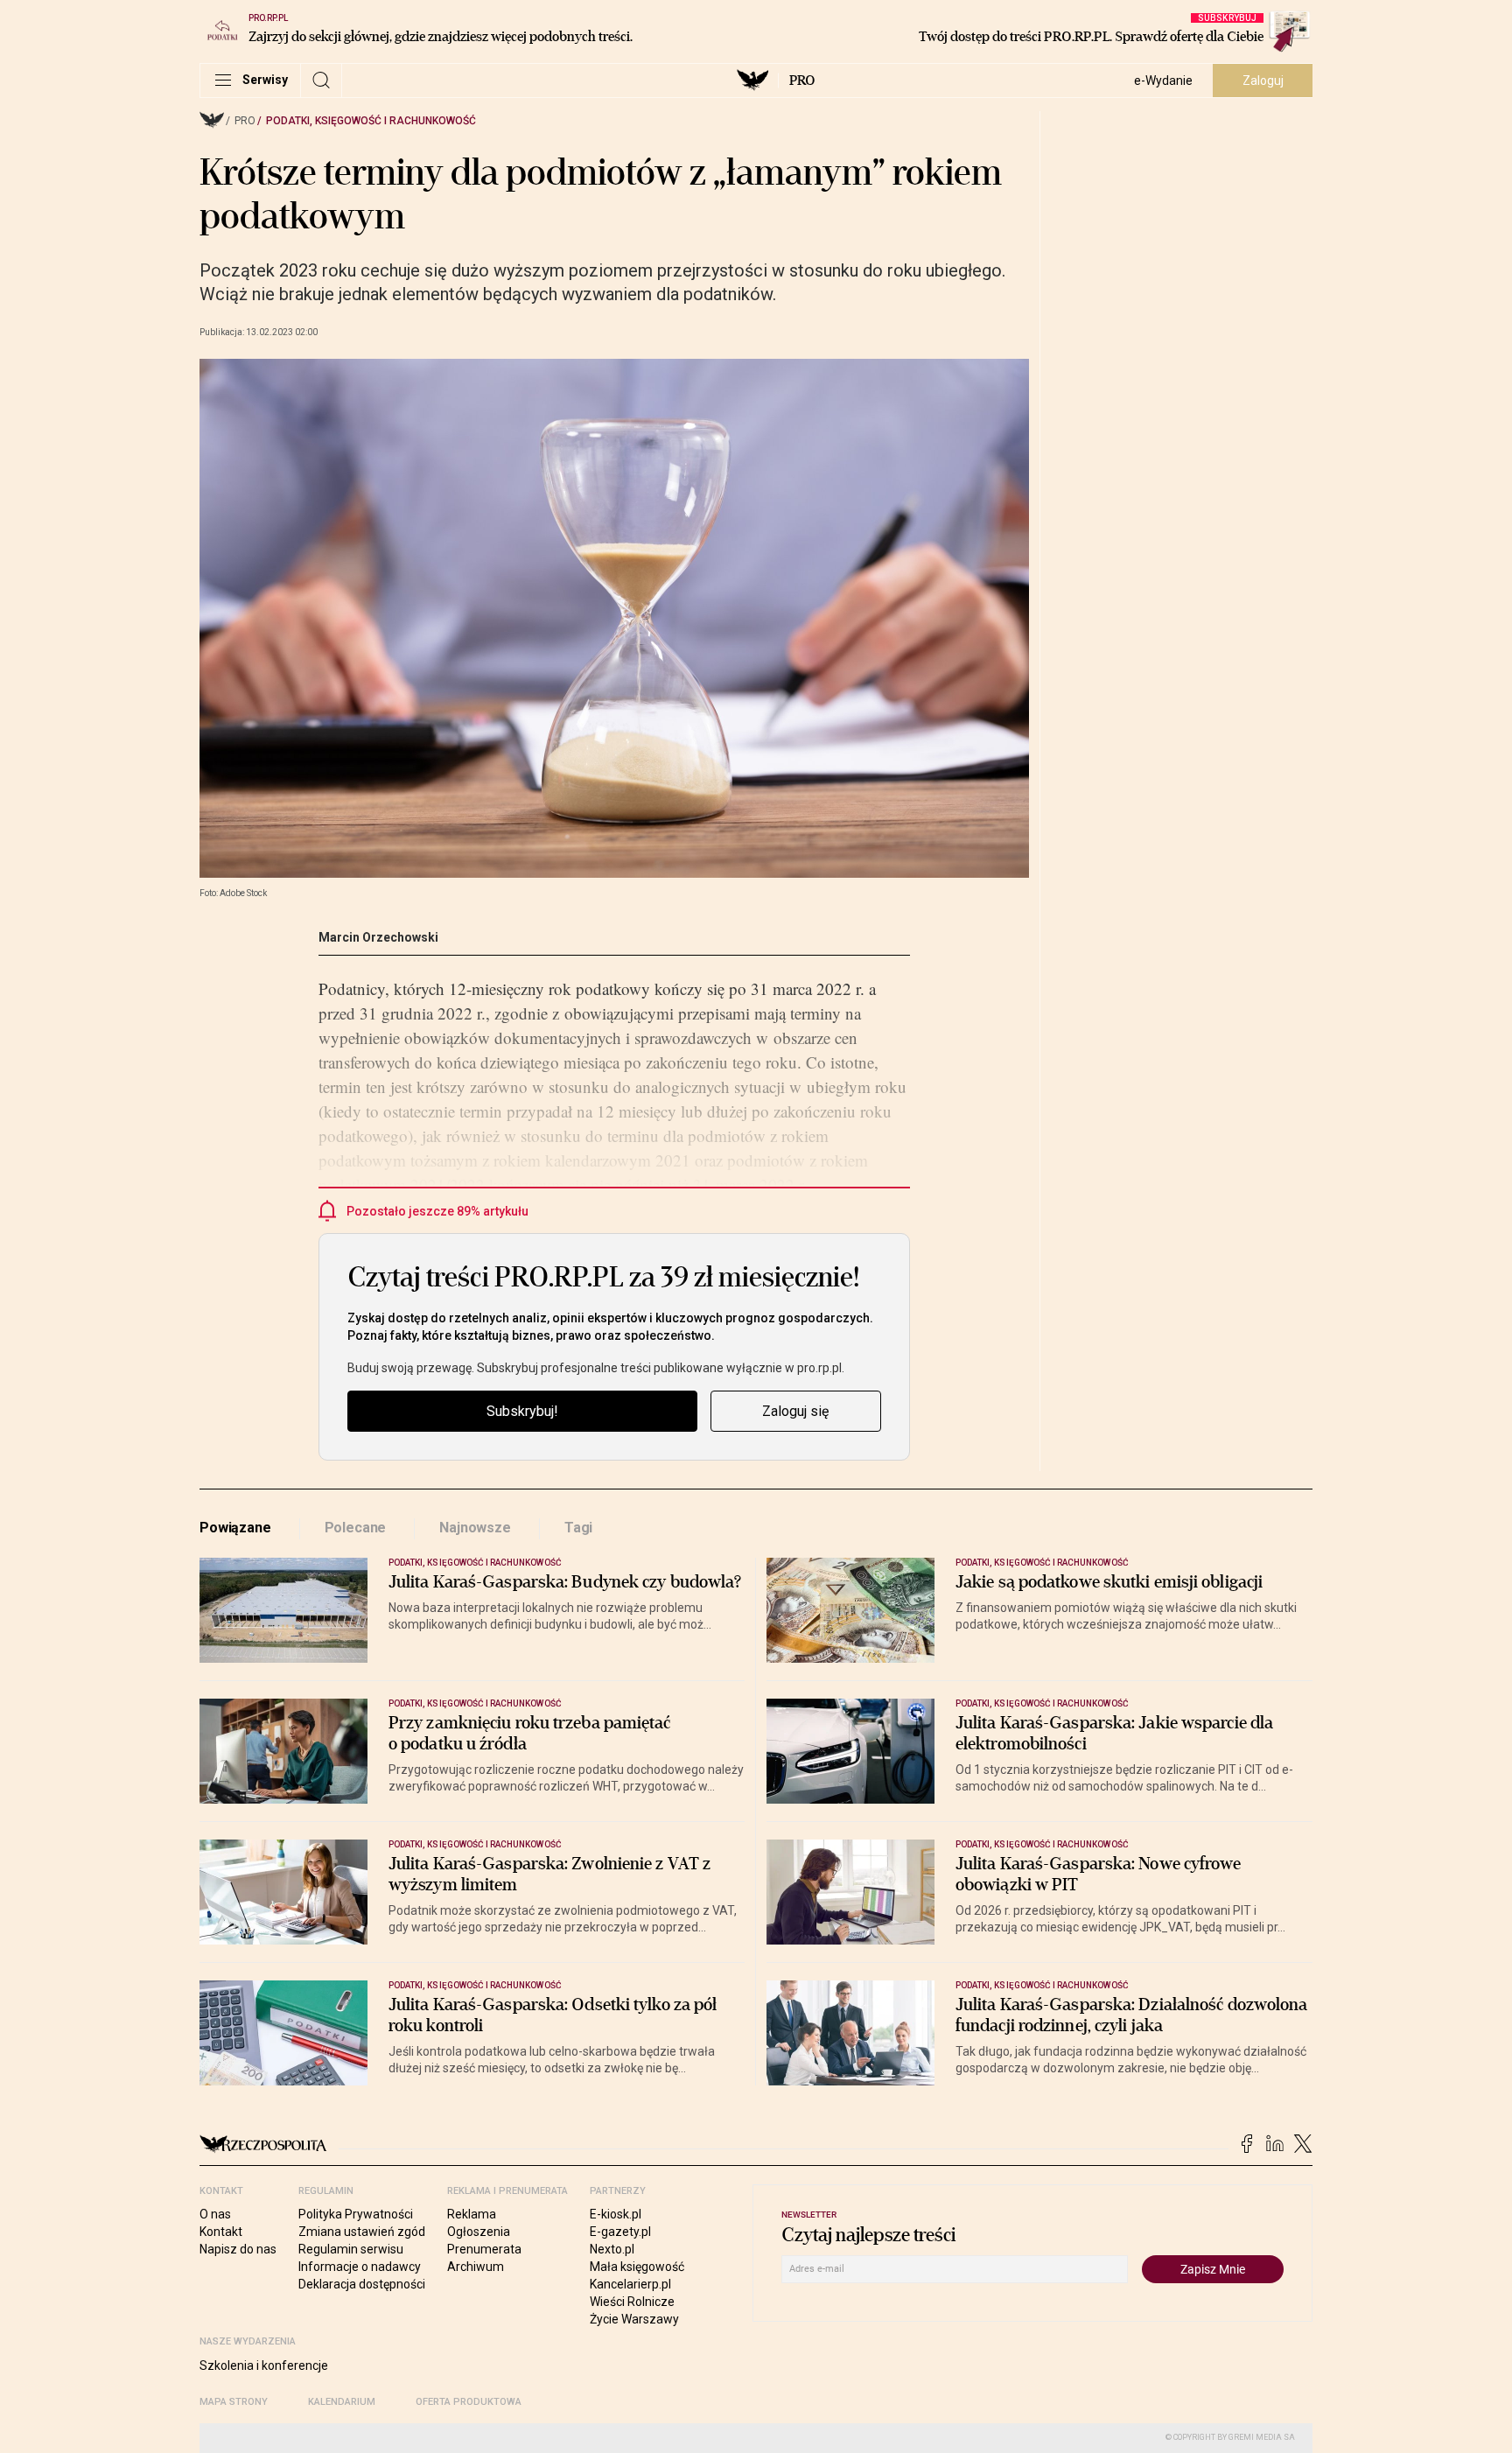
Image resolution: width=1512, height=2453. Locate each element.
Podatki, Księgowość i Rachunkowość (371, 121)
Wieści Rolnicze (632, 2302)
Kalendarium (342, 2402)
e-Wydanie (1163, 81)
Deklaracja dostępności (362, 2284)
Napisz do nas (238, 2249)
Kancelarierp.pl (630, 2284)
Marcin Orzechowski (378, 937)
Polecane (356, 1528)
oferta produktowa (469, 2402)
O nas (215, 2214)
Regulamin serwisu (351, 2249)
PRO (802, 81)
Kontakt (221, 2232)
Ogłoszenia (479, 2232)
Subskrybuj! (522, 1411)
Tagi (578, 1528)
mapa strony (234, 2402)
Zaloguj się (795, 1411)
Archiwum (476, 2267)
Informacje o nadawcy (360, 2267)
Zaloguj (1263, 81)
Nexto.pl (612, 2249)
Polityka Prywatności (356, 2214)
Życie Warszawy (634, 2319)
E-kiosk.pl (616, 2214)
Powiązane (235, 1528)
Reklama (472, 2214)
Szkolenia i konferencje (264, 2365)
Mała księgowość (637, 2267)
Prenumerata (484, 2249)
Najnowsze (475, 1528)
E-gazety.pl (620, 2232)
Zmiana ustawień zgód (362, 2232)
